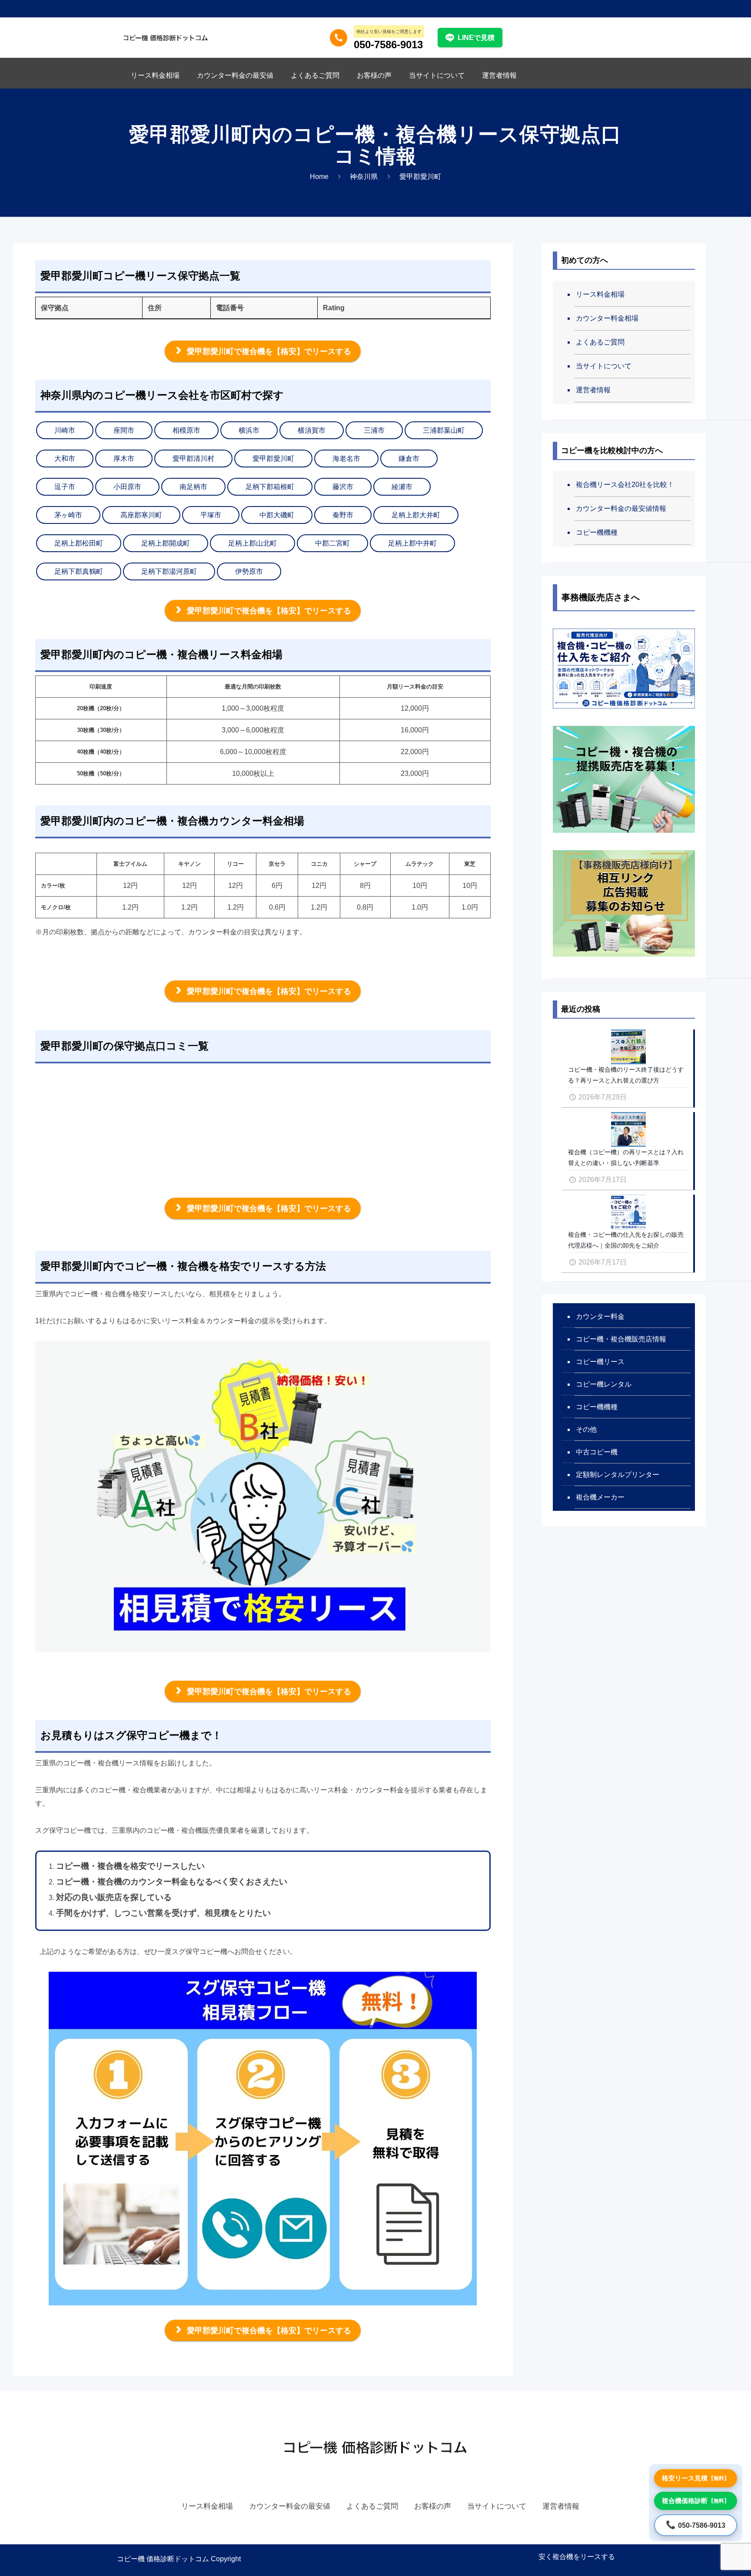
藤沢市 (343, 487)
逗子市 (65, 487)
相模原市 (186, 430)
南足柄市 (193, 487)
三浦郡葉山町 (444, 430)
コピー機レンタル (604, 1384)
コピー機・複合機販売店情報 (621, 1339)
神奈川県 (364, 177)
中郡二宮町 (332, 543)
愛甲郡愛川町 (273, 459)
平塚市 (211, 515)
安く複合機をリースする (577, 2557)
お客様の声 (433, 2506)
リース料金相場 (600, 294)
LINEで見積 (476, 38)
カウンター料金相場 (607, 318)
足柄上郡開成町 (166, 543)
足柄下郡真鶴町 (79, 571)
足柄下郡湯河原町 (169, 571)
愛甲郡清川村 (193, 459)
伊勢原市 (249, 571)
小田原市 (127, 487)
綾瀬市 (402, 487)
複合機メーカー (600, 1497)
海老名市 (346, 459)
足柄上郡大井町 (416, 515)
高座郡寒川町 (141, 515)
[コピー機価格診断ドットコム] (166, 37)
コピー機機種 (597, 532)
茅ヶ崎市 (68, 515)
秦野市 (343, 515)
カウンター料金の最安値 (290, 2506)
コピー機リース (600, 1362)
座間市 (124, 430)
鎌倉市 (409, 459)
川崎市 (65, 430)
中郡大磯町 (277, 515)
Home (319, 177)
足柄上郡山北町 (253, 543)
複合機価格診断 (696, 2501)
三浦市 (374, 430)
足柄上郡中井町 (412, 543)
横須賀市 (312, 430)
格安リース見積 (696, 2478)
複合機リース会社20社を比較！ (625, 485)
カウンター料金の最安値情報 (621, 508)
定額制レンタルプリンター (618, 1475)
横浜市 (249, 430)
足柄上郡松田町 (79, 543)
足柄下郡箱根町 (270, 487)
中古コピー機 (597, 1452)
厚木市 (124, 459)
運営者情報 (593, 390)
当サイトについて (604, 366)
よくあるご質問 (600, 342)
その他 (586, 1429)
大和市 (65, 459)
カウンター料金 (600, 1316)
